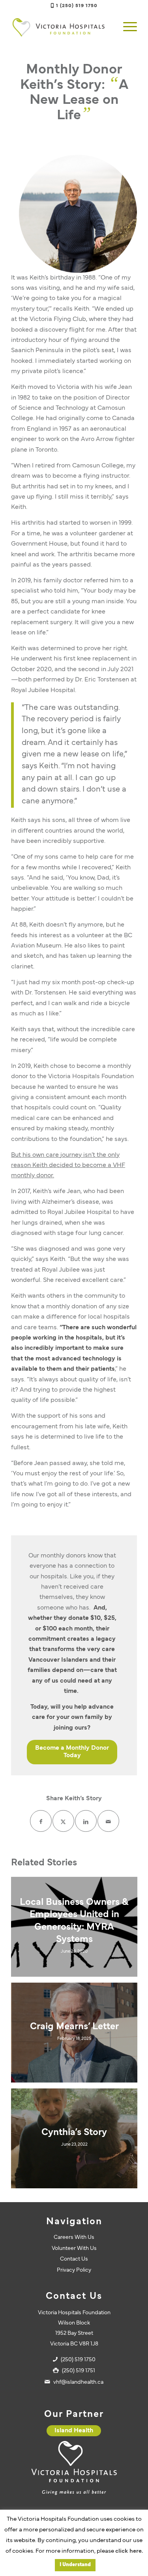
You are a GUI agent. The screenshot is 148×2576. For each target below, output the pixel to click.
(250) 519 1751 (79, 2371)
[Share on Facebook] (41, 1821)
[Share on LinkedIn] (86, 1821)
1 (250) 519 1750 (77, 6)
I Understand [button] (75, 2565)
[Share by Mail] (108, 1821)
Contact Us (74, 2259)
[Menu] (126, 27)
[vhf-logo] (61, 27)
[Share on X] (63, 1821)
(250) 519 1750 (78, 2360)
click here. (129, 2551)
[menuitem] (126, 27)
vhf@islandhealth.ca (78, 2382)
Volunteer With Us (74, 2249)
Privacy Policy (74, 2270)
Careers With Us (74, 2237)
